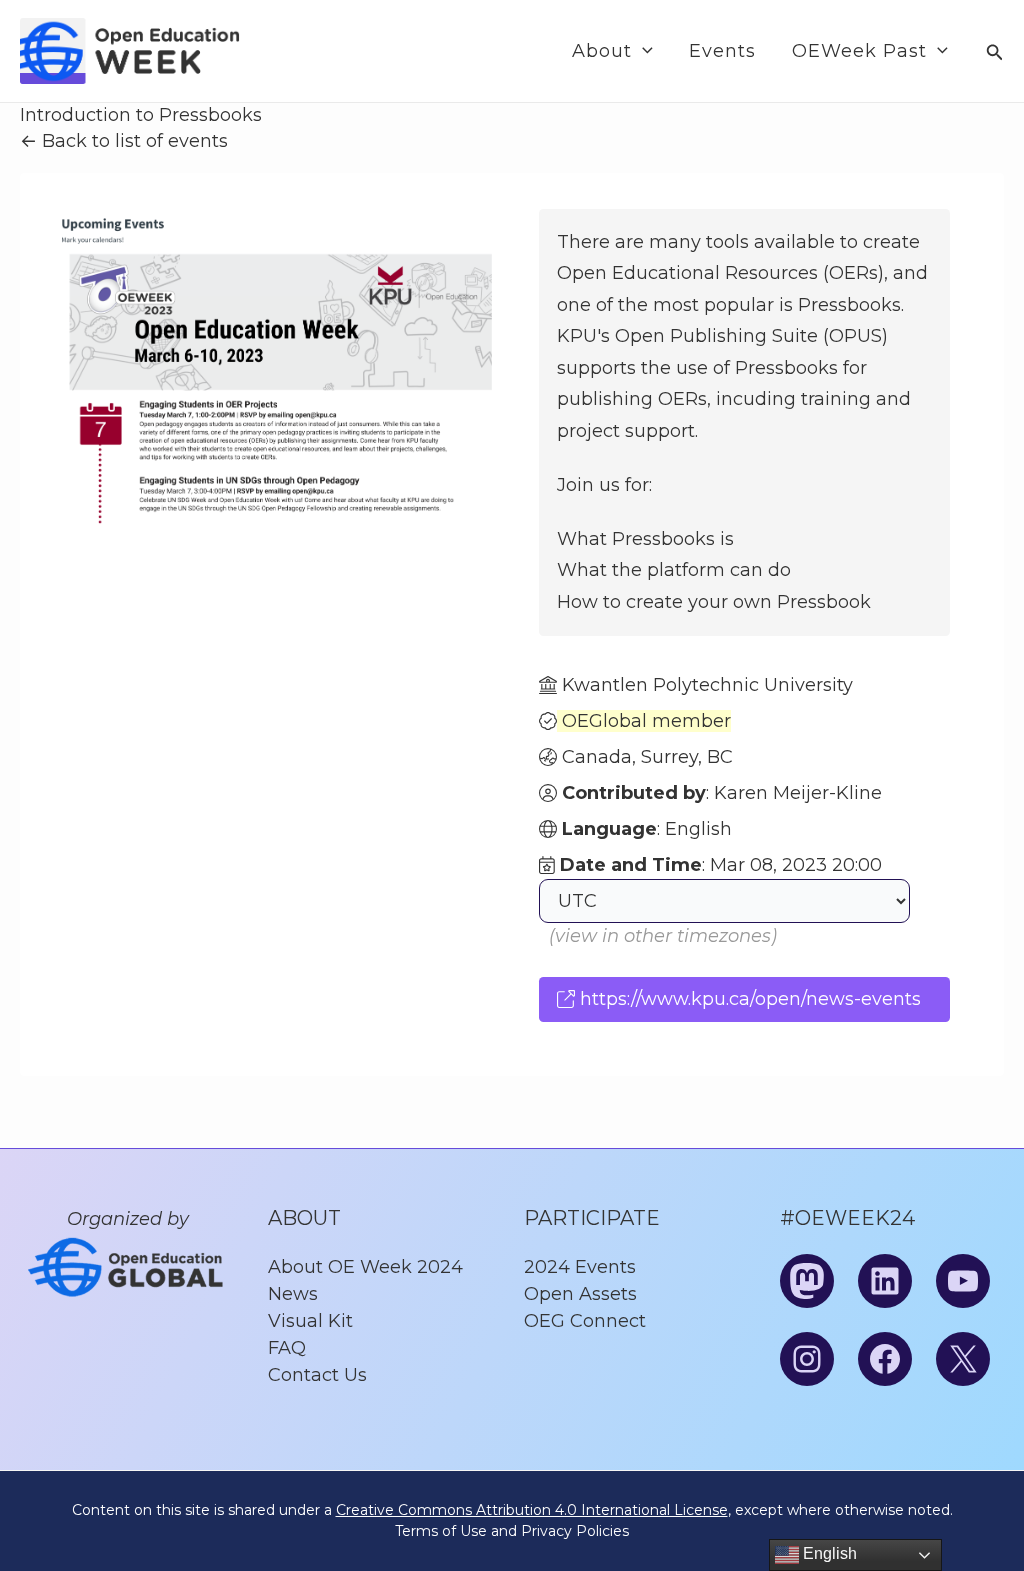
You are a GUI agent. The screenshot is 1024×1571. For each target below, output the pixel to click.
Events (722, 51)
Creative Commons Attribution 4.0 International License (532, 1510)
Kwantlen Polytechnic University (707, 685)
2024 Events (580, 1267)
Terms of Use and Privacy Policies (512, 1531)
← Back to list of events (124, 141)
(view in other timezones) (663, 936)
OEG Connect (585, 1321)
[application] (642, 50)
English (828, 1553)
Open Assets (580, 1294)
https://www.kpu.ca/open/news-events (748, 999)
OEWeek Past (859, 51)
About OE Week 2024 (365, 1267)
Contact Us (317, 1375)
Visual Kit (310, 1321)
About (602, 51)
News (293, 1294)
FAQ (287, 1348)
